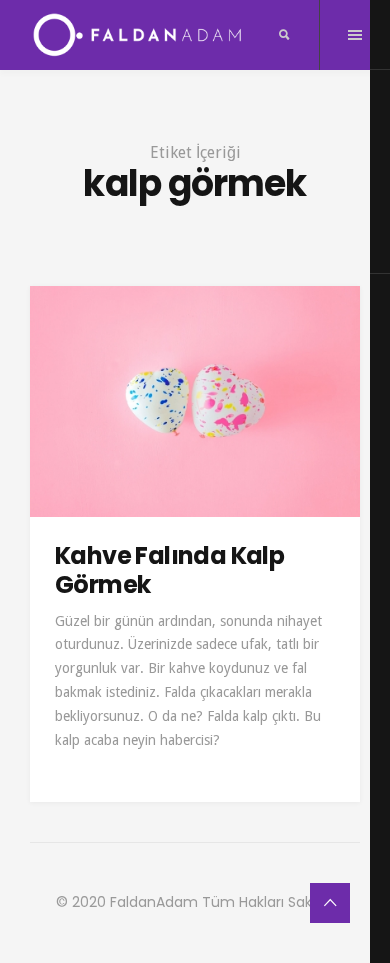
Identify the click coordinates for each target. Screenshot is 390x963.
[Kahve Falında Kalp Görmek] (195, 401)
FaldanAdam (154, 902)
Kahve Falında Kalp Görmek (169, 570)
